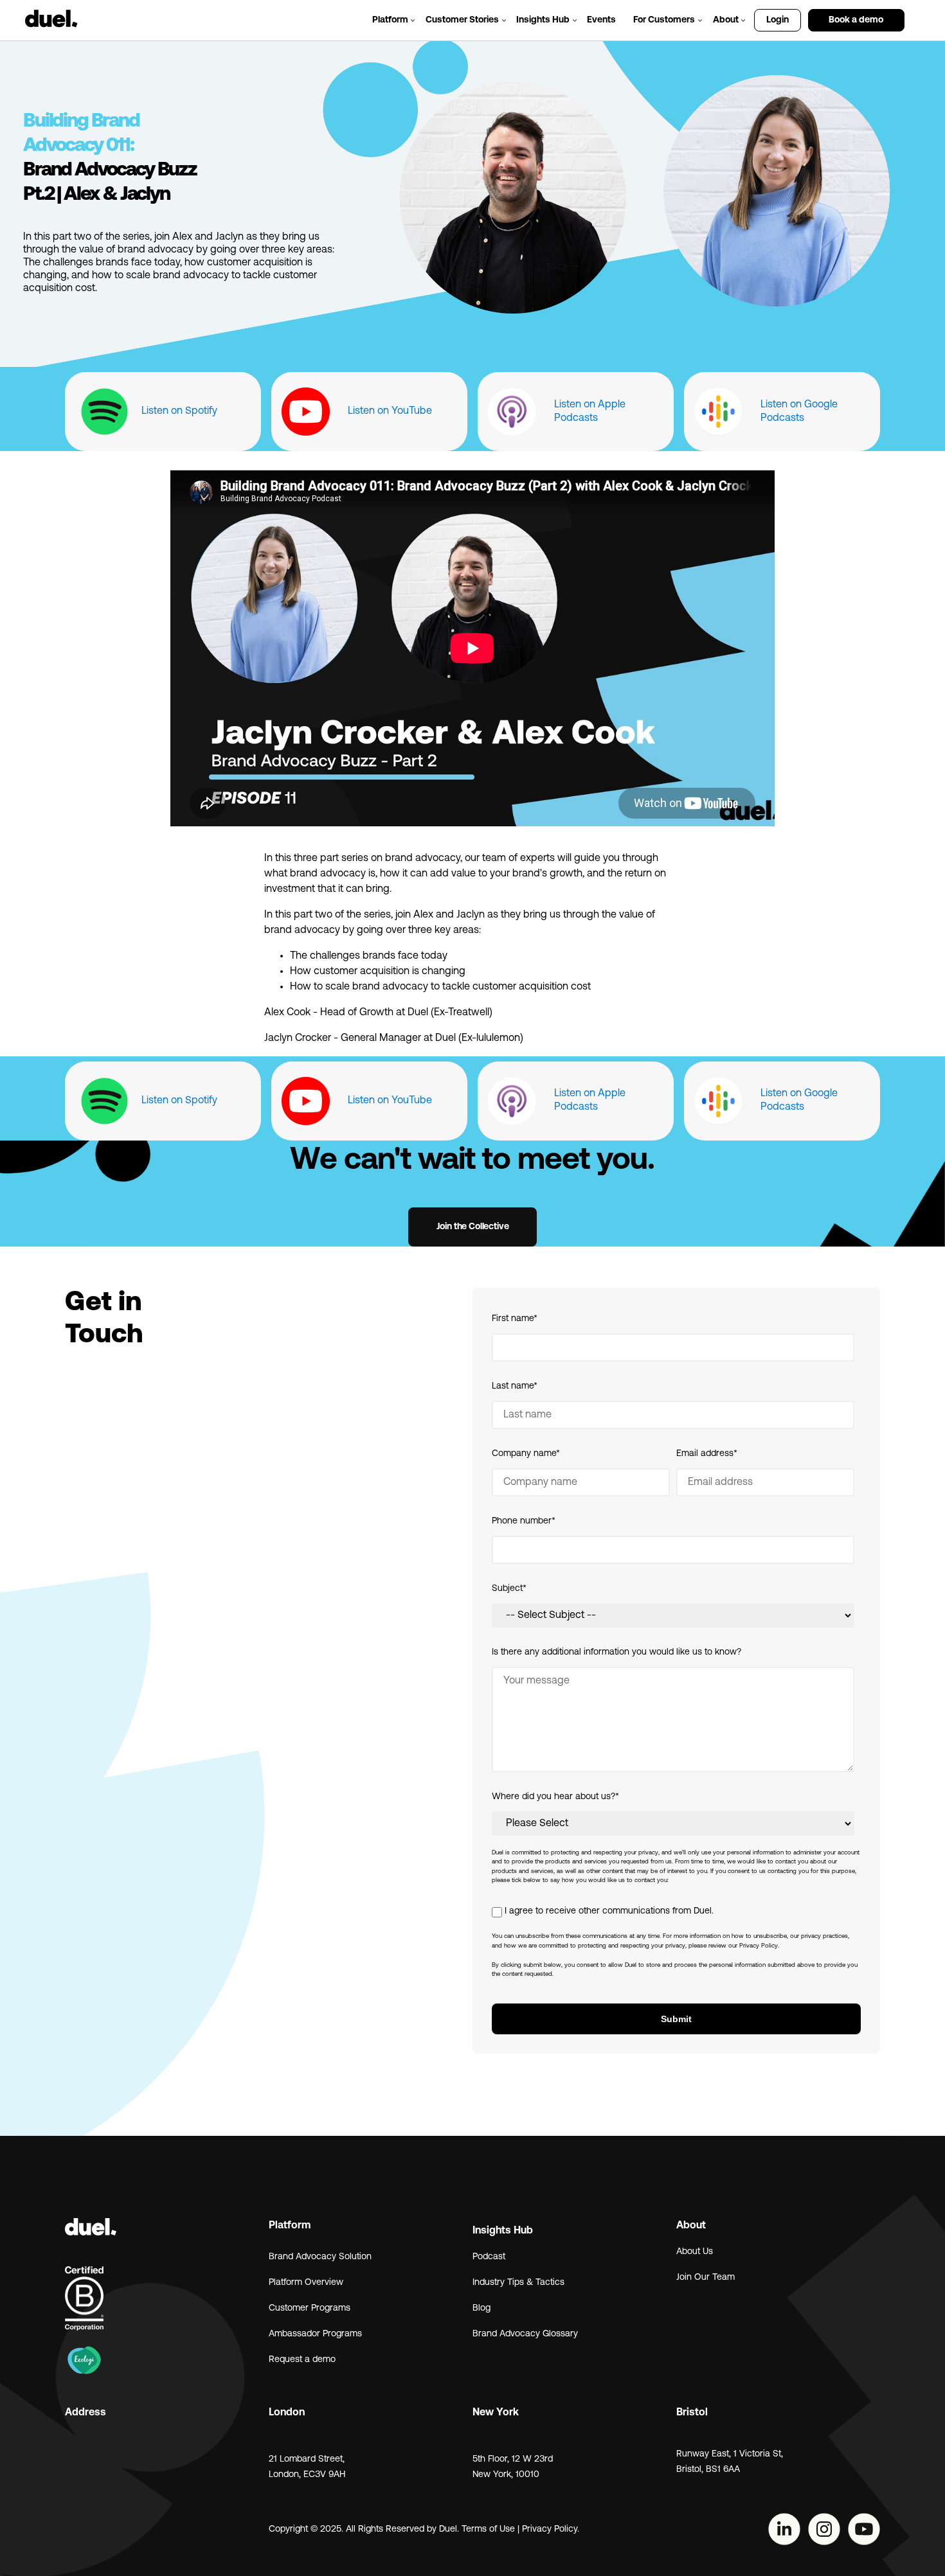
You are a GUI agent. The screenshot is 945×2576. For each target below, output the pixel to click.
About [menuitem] (726, 20)
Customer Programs (310, 2308)
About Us (695, 2252)
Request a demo (302, 2360)
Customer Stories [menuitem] (462, 20)
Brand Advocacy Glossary (525, 2334)
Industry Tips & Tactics (518, 2283)
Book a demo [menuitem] (856, 20)
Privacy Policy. (552, 2529)
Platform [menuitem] (390, 20)
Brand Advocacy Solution (320, 2257)
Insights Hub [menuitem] (543, 20)
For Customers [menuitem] (664, 20)
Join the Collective (473, 1227)
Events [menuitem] (601, 20)
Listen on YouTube (390, 411)
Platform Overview (306, 2283)
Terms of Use (488, 2529)
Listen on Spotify (179, 411)
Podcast (489, 2257)
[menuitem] (917, 13)
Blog (482, 2308)
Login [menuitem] (778, 20)
